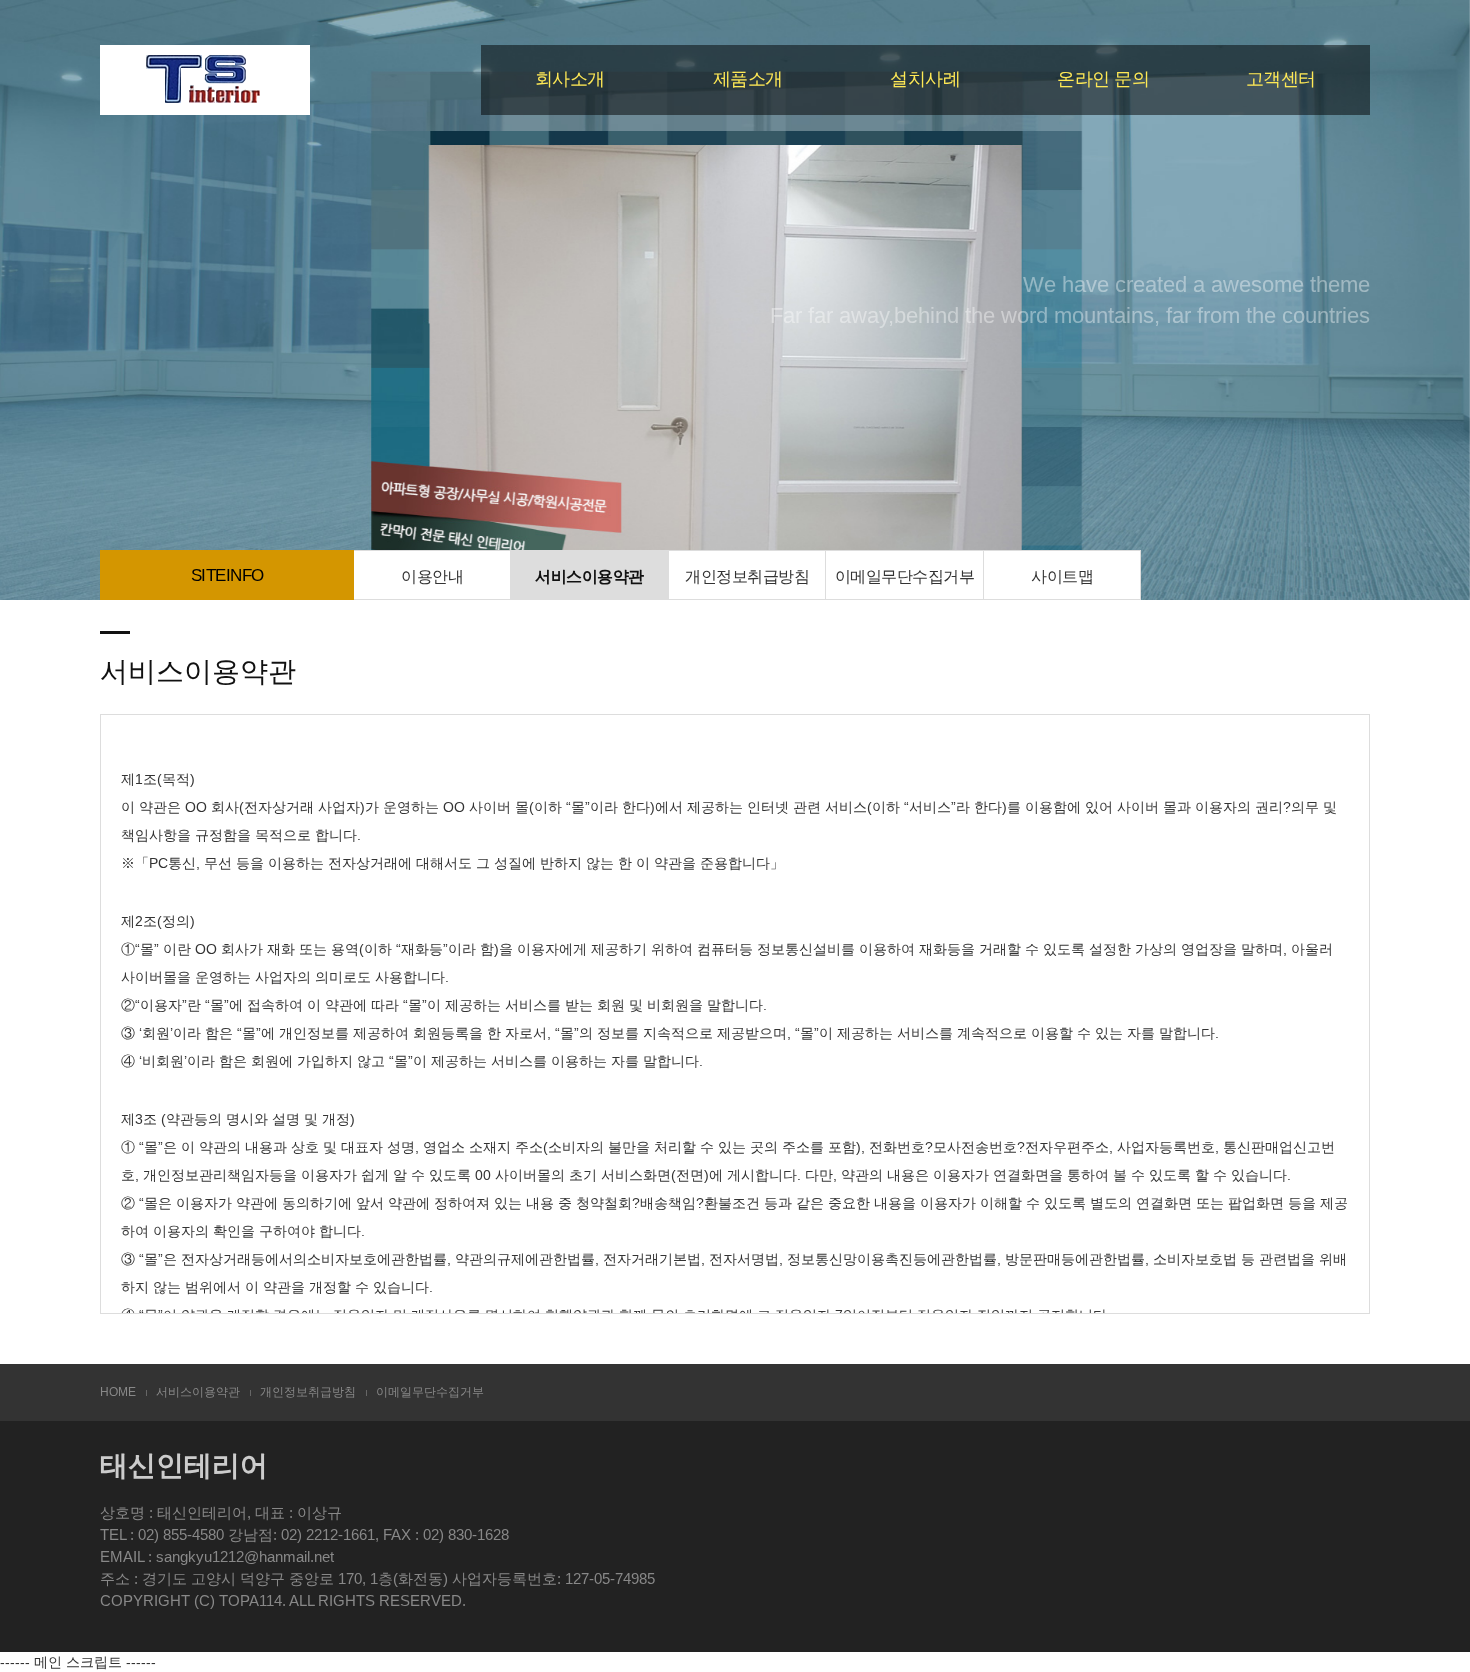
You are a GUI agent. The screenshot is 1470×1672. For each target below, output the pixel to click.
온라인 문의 (1103, 79)
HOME (118, 1392)
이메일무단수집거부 (905, 576)
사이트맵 (1062, 576)
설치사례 (925, 79)
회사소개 (570, 79)
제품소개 (748, 79)
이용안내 (432, 576)
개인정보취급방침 (747, 576)
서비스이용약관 (589, 576)
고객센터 (1281, 79)
